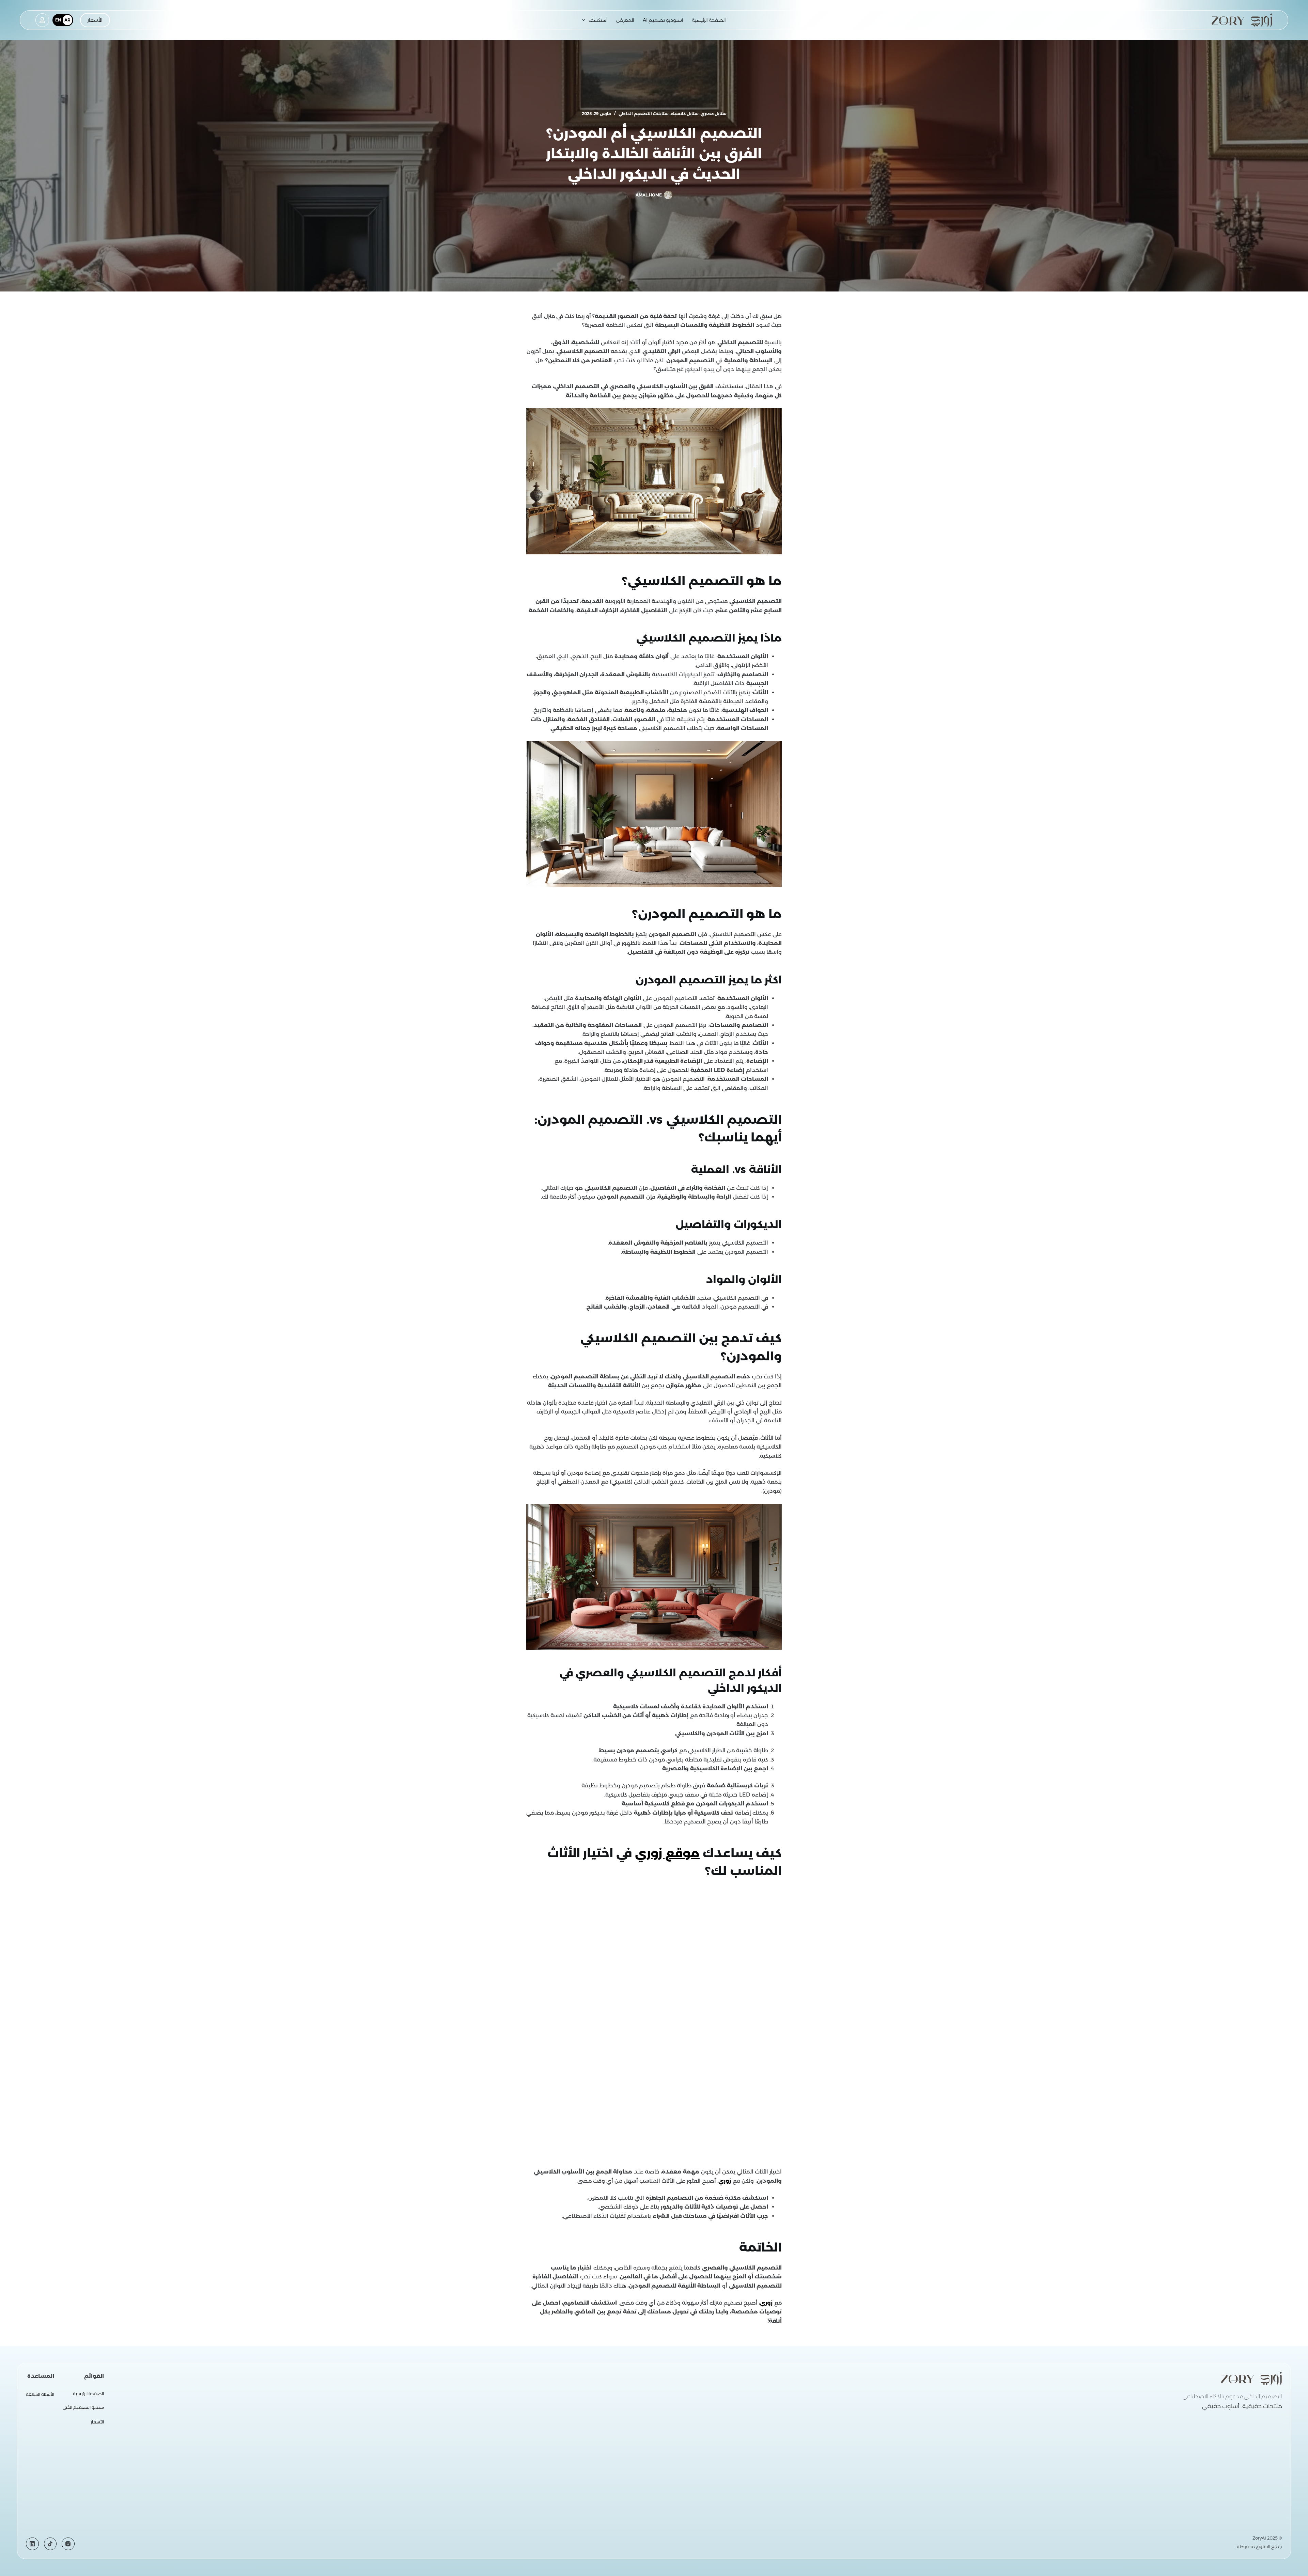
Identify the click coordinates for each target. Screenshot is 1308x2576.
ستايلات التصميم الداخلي (644, 114)
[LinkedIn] (32, 2544)
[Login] (42, 20)
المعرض (625, 20)
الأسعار (95, 20)
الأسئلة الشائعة (40, 2394)
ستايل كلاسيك (685, 114)
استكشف (598, 20)
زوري (725, 2181)
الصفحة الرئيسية (709, 20)
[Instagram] (68, 2544)
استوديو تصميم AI (663, 20)
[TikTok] (50, 2544)
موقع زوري (667, 1853)
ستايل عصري (714, 114)
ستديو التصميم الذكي (83, 2407)
